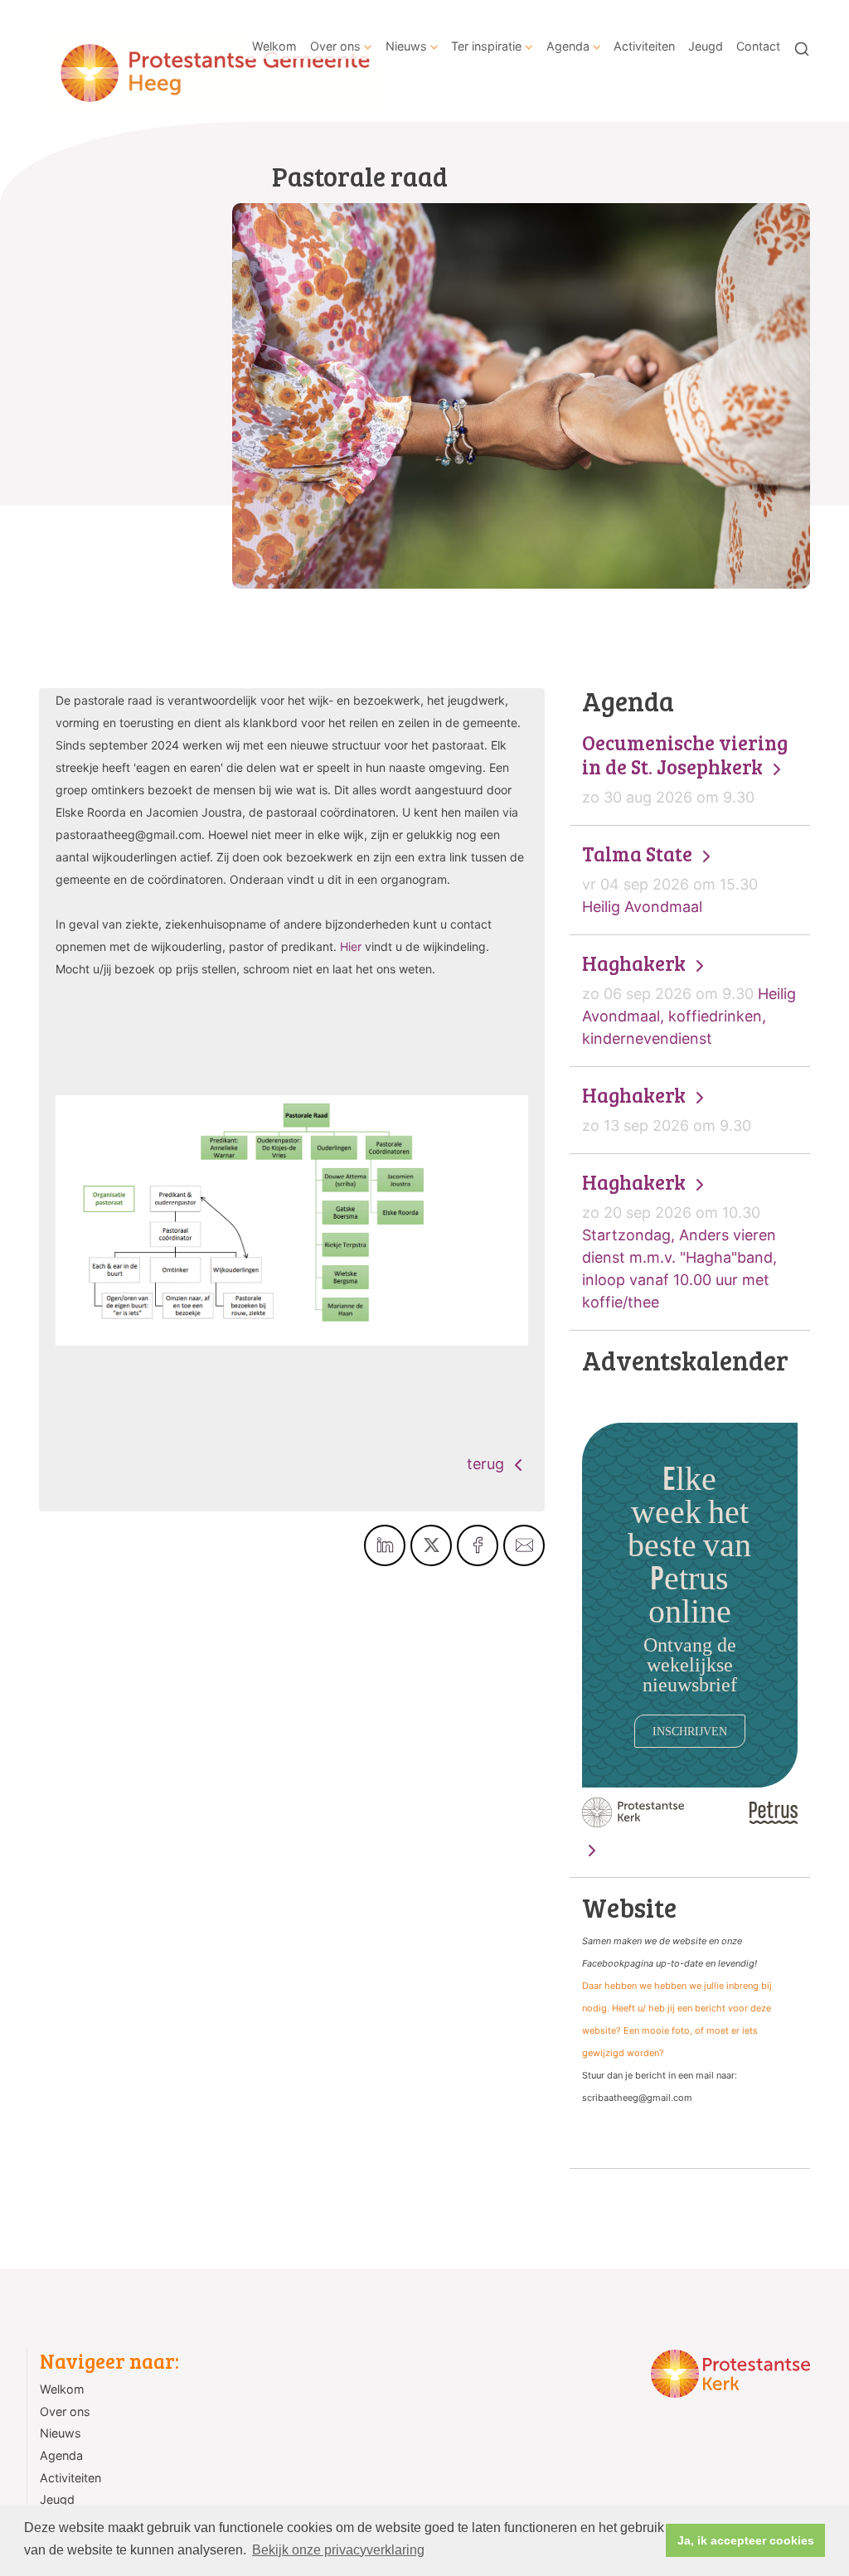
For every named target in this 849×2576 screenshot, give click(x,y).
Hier (351, 946)
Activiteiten (644, 46)
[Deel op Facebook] (478, 1545)
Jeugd (706, 46)
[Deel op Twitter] (431, 1545)
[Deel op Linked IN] (385, 1545)
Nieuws (406, 46)
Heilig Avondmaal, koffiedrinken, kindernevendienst (689, 999)
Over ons (335, 46)
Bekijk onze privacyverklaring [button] (338, 2550)
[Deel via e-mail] (524, 1545)
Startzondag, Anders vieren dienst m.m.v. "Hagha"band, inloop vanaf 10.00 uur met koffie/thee (679, 1241)
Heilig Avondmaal (670, 879)
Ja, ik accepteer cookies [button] (746, 2540)
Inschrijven (690, 1731)
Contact (758, 46)
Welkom (274, 46)
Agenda (568, 46)
